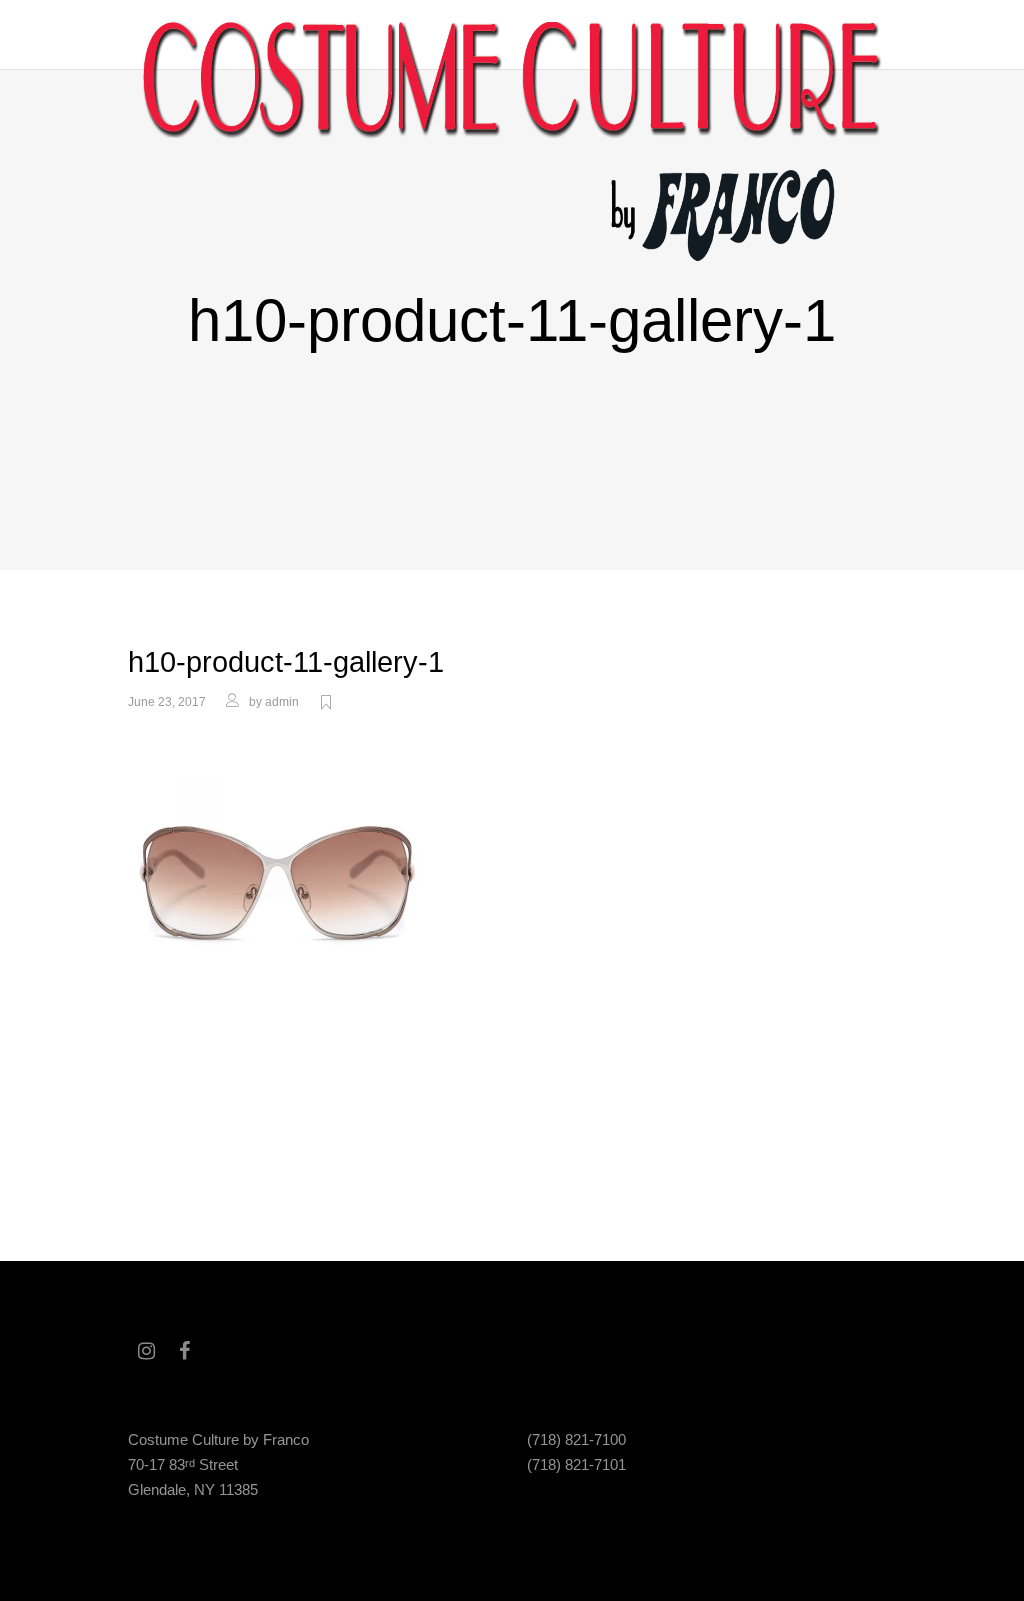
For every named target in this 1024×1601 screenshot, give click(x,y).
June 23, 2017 (167, 702)
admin (282, 702)
